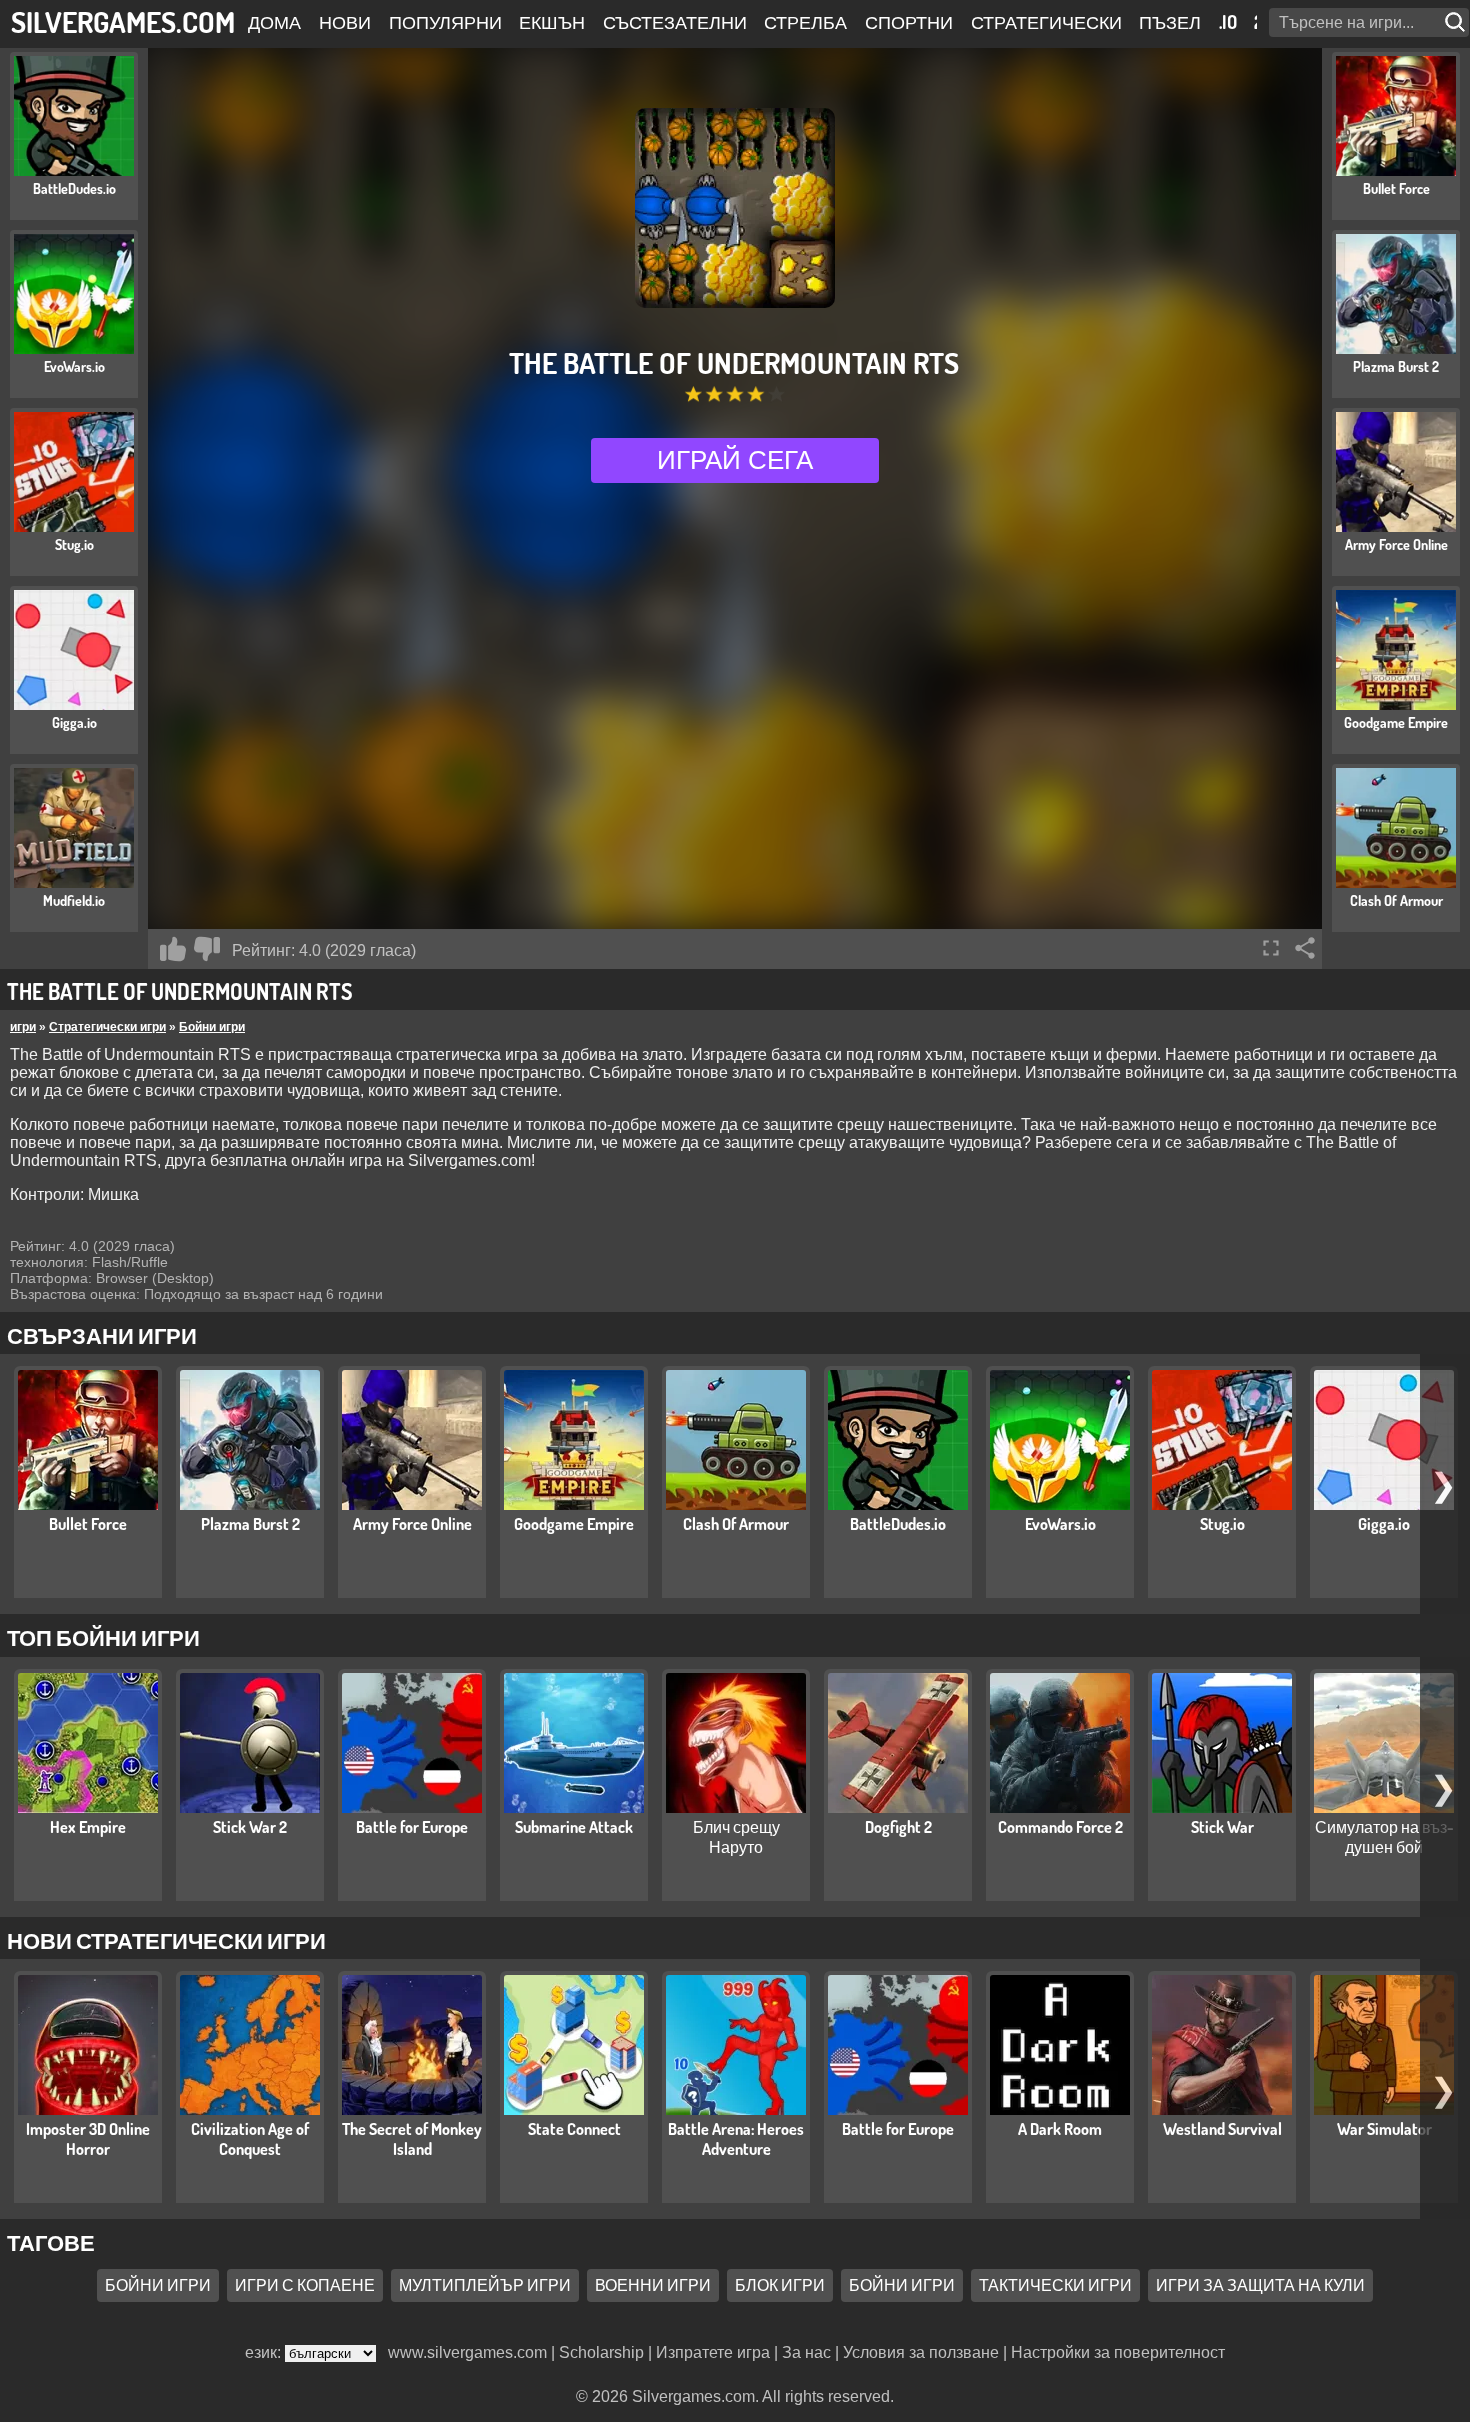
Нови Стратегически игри (166, 1940)
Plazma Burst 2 (250, 1524)
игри (23, 1027)
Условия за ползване (921, 2352)
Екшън (552, 22)
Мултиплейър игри (485, 2286)
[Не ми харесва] (207, 949)
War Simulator (1384, 2129)
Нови (345, 22)
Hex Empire (88, 1827)
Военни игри (653, 2286)
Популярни (445, 22)
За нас (806, 2352)
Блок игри (780, 2286)
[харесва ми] (173, 949)
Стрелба (805, 22)
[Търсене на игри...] (1457, 22)
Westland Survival (1222, 2129)
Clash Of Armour (736, 1524)
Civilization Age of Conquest (250, 2139)
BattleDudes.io (898, 1524)
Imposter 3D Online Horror (88, 2139)
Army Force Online (412, 1524)
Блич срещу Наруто (736, 1837)
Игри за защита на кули (1260, 2286)
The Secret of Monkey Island (412, 2139)
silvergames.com (123, 21)
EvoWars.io (1060, 1524)
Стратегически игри (107, 1027)
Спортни (909, 22)
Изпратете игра (713, 2352)
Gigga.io (1384, 1524)
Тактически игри (1055, 2286)
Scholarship (601, 2352)
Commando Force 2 (1060, 1827)
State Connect (574, 2129)
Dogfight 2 (898, 1827)
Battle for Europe (412, 1827)
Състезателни (675, 22)
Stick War (1222, 1827)
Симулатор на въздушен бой (1384, 1837)
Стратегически (1046, 22)
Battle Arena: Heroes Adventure (736, 2139)
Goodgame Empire (574, 1524)
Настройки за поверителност (1118, 2352)
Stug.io (1222, 1524)
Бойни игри (212, 1027)
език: (265, 2352)
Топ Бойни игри (103, 1637)
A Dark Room (1060, 2129)
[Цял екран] (1271, 948)
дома (274, 22)
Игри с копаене (305, 2286)
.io (1228, 22)
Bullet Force (88, 1524)
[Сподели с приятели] (1305, 948)
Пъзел (1170, 22)
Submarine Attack (574, 1827)
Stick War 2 (250, 1827)
